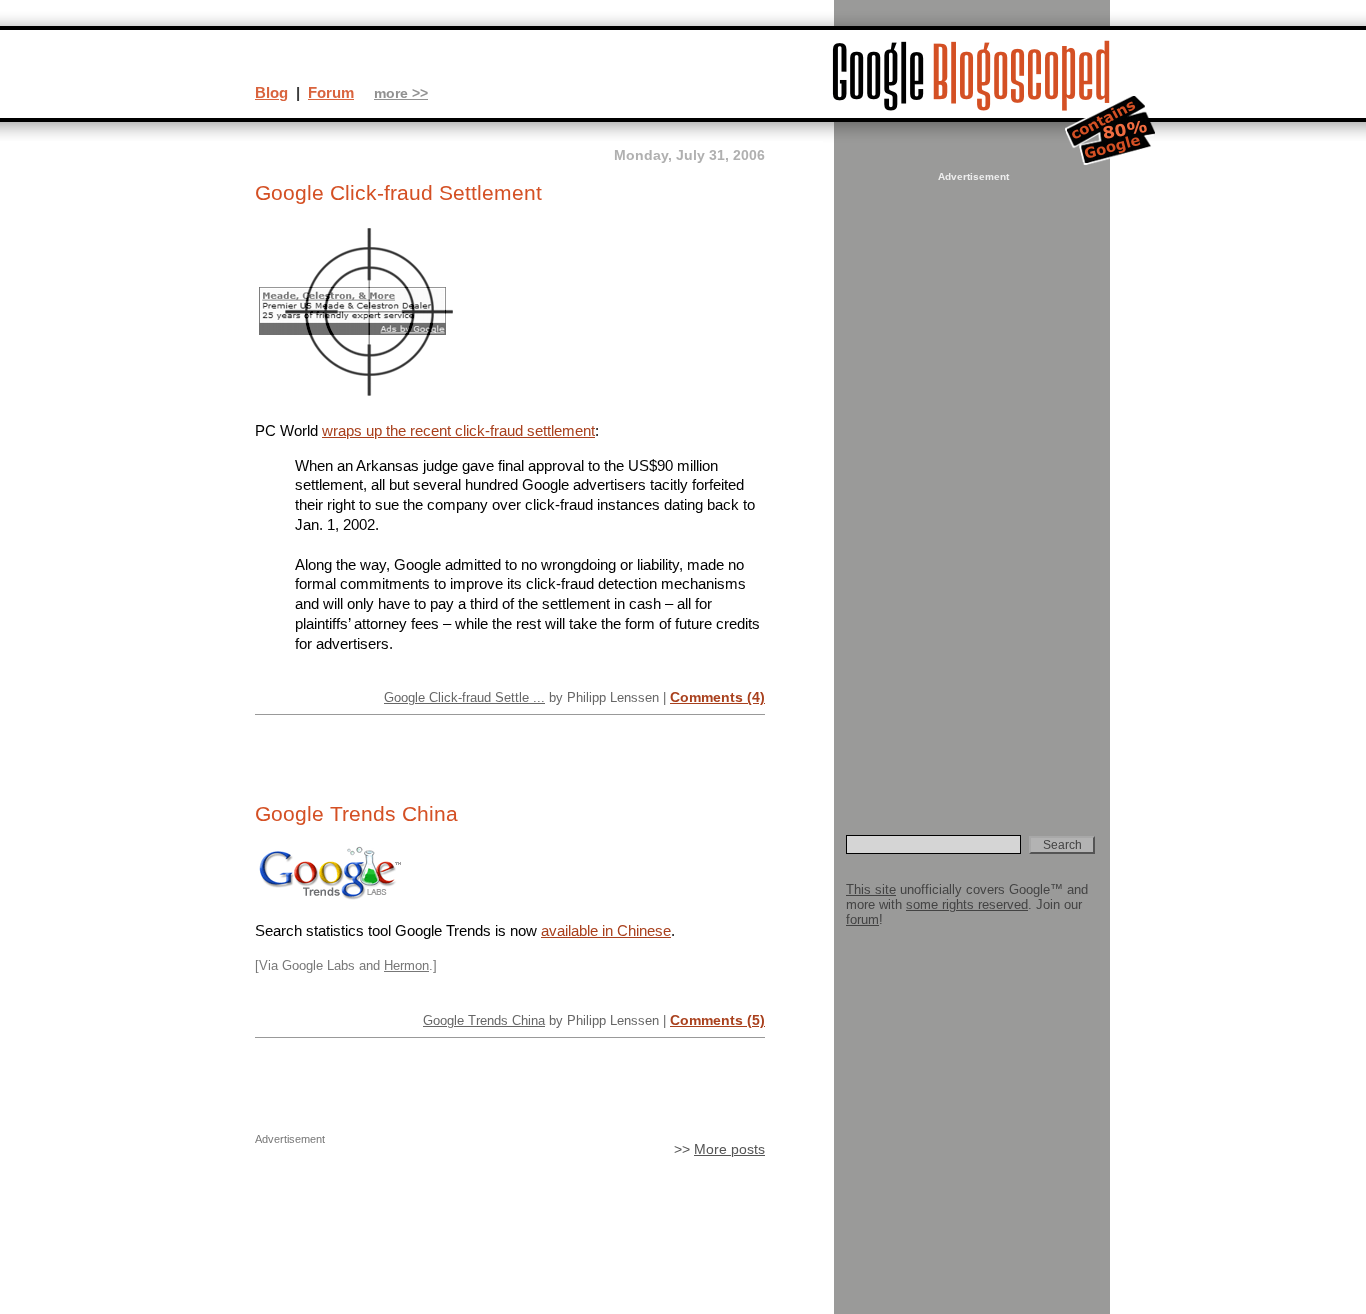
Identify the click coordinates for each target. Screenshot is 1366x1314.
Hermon (406, 965)
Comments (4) (717, 697)
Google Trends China (356, 814)
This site (871, 889)
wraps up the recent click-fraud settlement (458, 430)
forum (862, 919)
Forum (331, 92)
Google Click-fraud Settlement (398, 193)
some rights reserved (967, 904)
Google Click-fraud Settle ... (464, 697)
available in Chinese (606, 930)
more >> (401, 93)
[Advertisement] (971, 486)
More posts (729, 1149)
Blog (271, 92)
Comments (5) (717, 1020)
